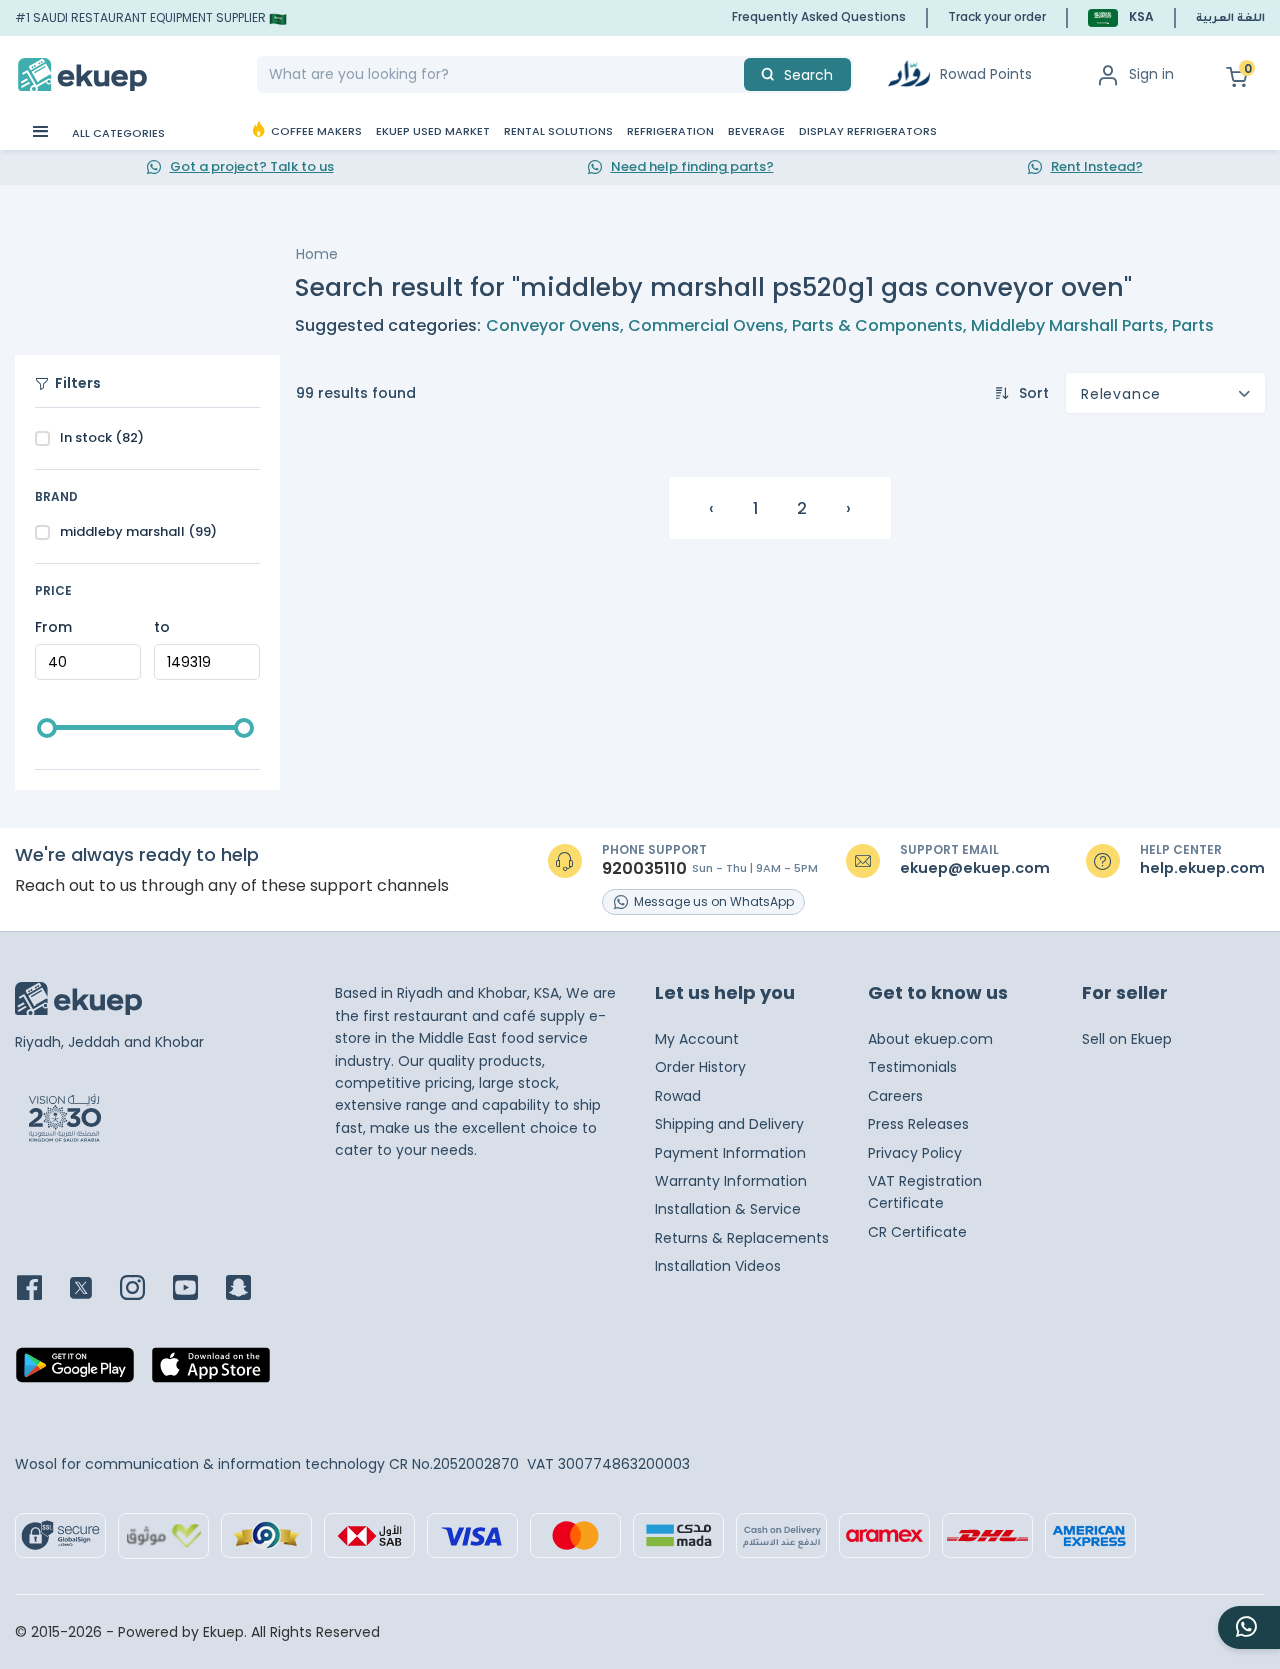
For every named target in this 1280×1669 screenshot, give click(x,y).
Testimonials (912, 1067)
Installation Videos (718, 1266)
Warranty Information (731, 1181)
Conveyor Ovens (553, 325)
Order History (700, 1067)
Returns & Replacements (742, 1238)
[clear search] (736, 74)
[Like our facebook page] (41, 1289)
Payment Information (730, 1153)
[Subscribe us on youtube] (197, 1289)
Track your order (997, 16)
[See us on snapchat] (250, 1289)
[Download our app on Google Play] (75, 1371)
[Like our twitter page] (93, 1289)
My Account (697, 1039)
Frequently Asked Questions (819, 16)
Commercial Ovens (706, 325)
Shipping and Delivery (729, 1124)
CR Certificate (917, 1232)
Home (317, 254)
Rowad (678, 1096)
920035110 (644, 869)
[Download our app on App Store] (211, 1371)
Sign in (1151, 74)
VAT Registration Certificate (925, 1192)
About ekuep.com (930, 1039)
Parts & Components (877, 325)
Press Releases (918, 1124)
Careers (895, 1096)
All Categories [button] (117, 133)
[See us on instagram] (144, 1289)
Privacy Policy (915, 1153)
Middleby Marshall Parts (1067, 325)
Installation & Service (728, 1209)
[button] (1121, 17)
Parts (1193, 325)
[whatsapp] (1249, 1627)
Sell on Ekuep (1127, 1039)
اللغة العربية (1230, 19)
